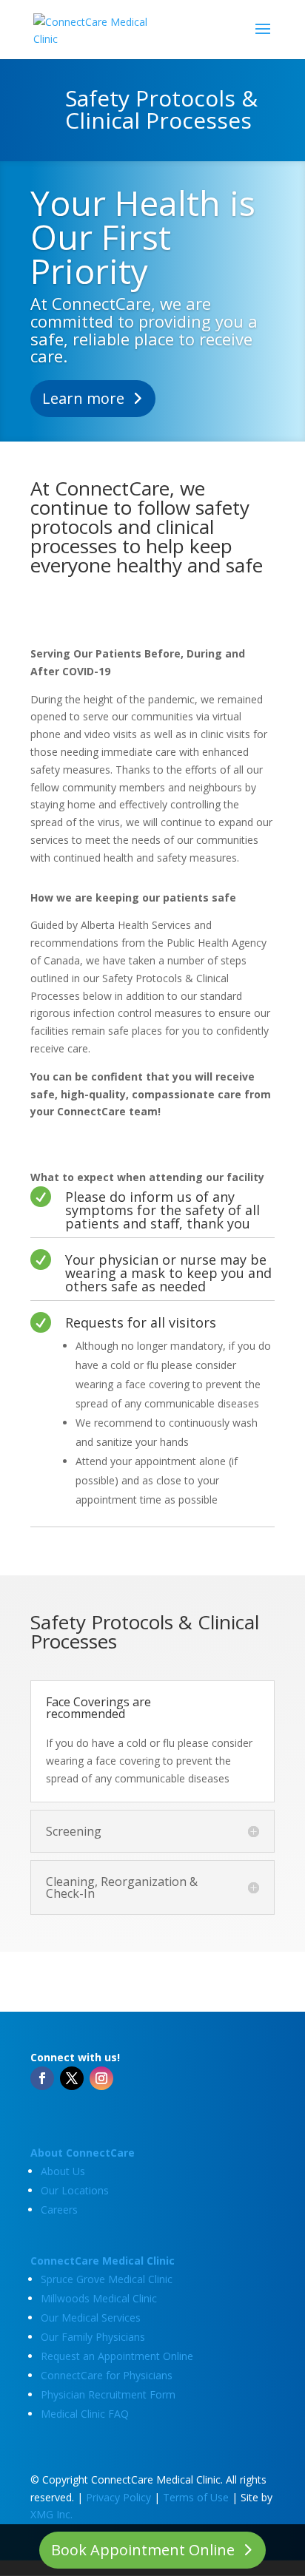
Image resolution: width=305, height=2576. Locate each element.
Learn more (83, 398)
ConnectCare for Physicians (107, 2375)
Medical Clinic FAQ (85, 2414)
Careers (59, 2210)
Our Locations (75, 2190)
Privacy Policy (118, 2497)
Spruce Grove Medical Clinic (107, 2279)
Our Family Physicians (93, 2337)
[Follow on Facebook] (42, 2078)
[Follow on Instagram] (101, 2078)
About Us (63, 2171)
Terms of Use (196, 2497)
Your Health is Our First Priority (143, 237)
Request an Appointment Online (117, 2356)
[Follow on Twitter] (72, 2078)
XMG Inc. (51, 2514)
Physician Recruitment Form (108, 2394)
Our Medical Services (91, 2318)
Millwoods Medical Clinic (99, 2298)
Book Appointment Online (143, 2550)
